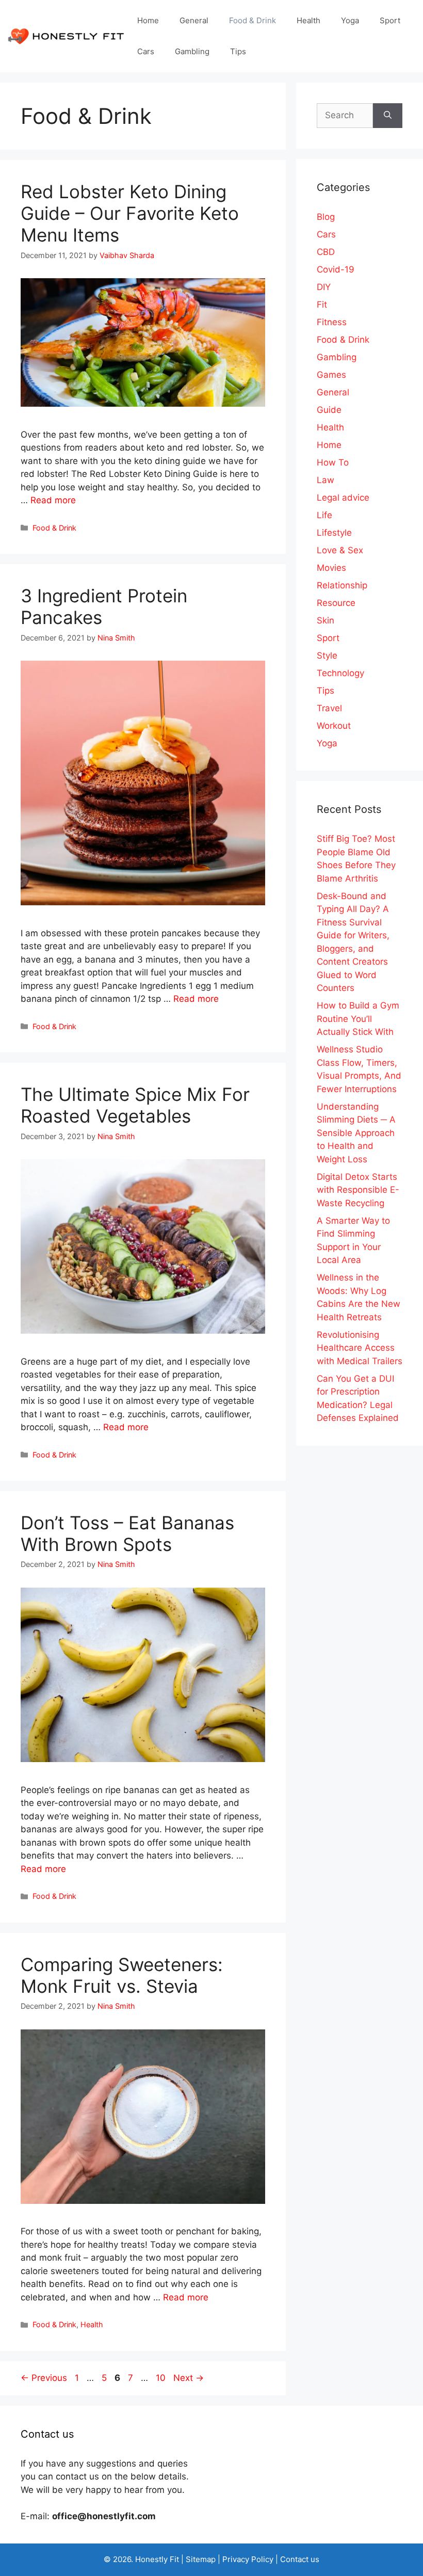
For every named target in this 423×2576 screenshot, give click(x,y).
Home (148, 20)
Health (308, 20)
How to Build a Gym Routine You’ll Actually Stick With (358, 1019)
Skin (326, 620)
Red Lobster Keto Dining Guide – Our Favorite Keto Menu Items (130, 213)
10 (162, 2378)
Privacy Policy (248, 2559)
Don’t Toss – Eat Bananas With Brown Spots (127, 1533)
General (194, 20)
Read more (53, 500)
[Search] (388, 116)
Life (324, 515)
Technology (340, 673)
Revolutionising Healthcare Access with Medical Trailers (360, 1348)
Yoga (350, 20)
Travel (329, 708)
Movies (331, 568)
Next (189, 2378)
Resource (336, 603)
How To (333, 462)
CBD (326, 252)
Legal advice (343, 498)
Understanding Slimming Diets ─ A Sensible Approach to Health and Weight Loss (356, 1133)
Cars (146, 51)
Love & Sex (340, 550)
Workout (334, 726)
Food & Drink (253, 20)
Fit (322, 305)
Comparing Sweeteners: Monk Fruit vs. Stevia (122, 1975)
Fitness (332, 322)
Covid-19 (336, 269)
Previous (44, 2378)
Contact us (300, 2559)
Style (327, 655)
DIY (324, 287)
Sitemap (201, 2559)
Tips (238, 51)
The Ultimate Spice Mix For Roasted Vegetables (135, 1105)
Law (326, 480)
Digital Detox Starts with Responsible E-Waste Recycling (358, 1190)
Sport (390, 20)
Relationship (342, 585)
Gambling (192, 51)
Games (331, 375)
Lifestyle (334, 533)
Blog (326, 217)
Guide (329, 410)
